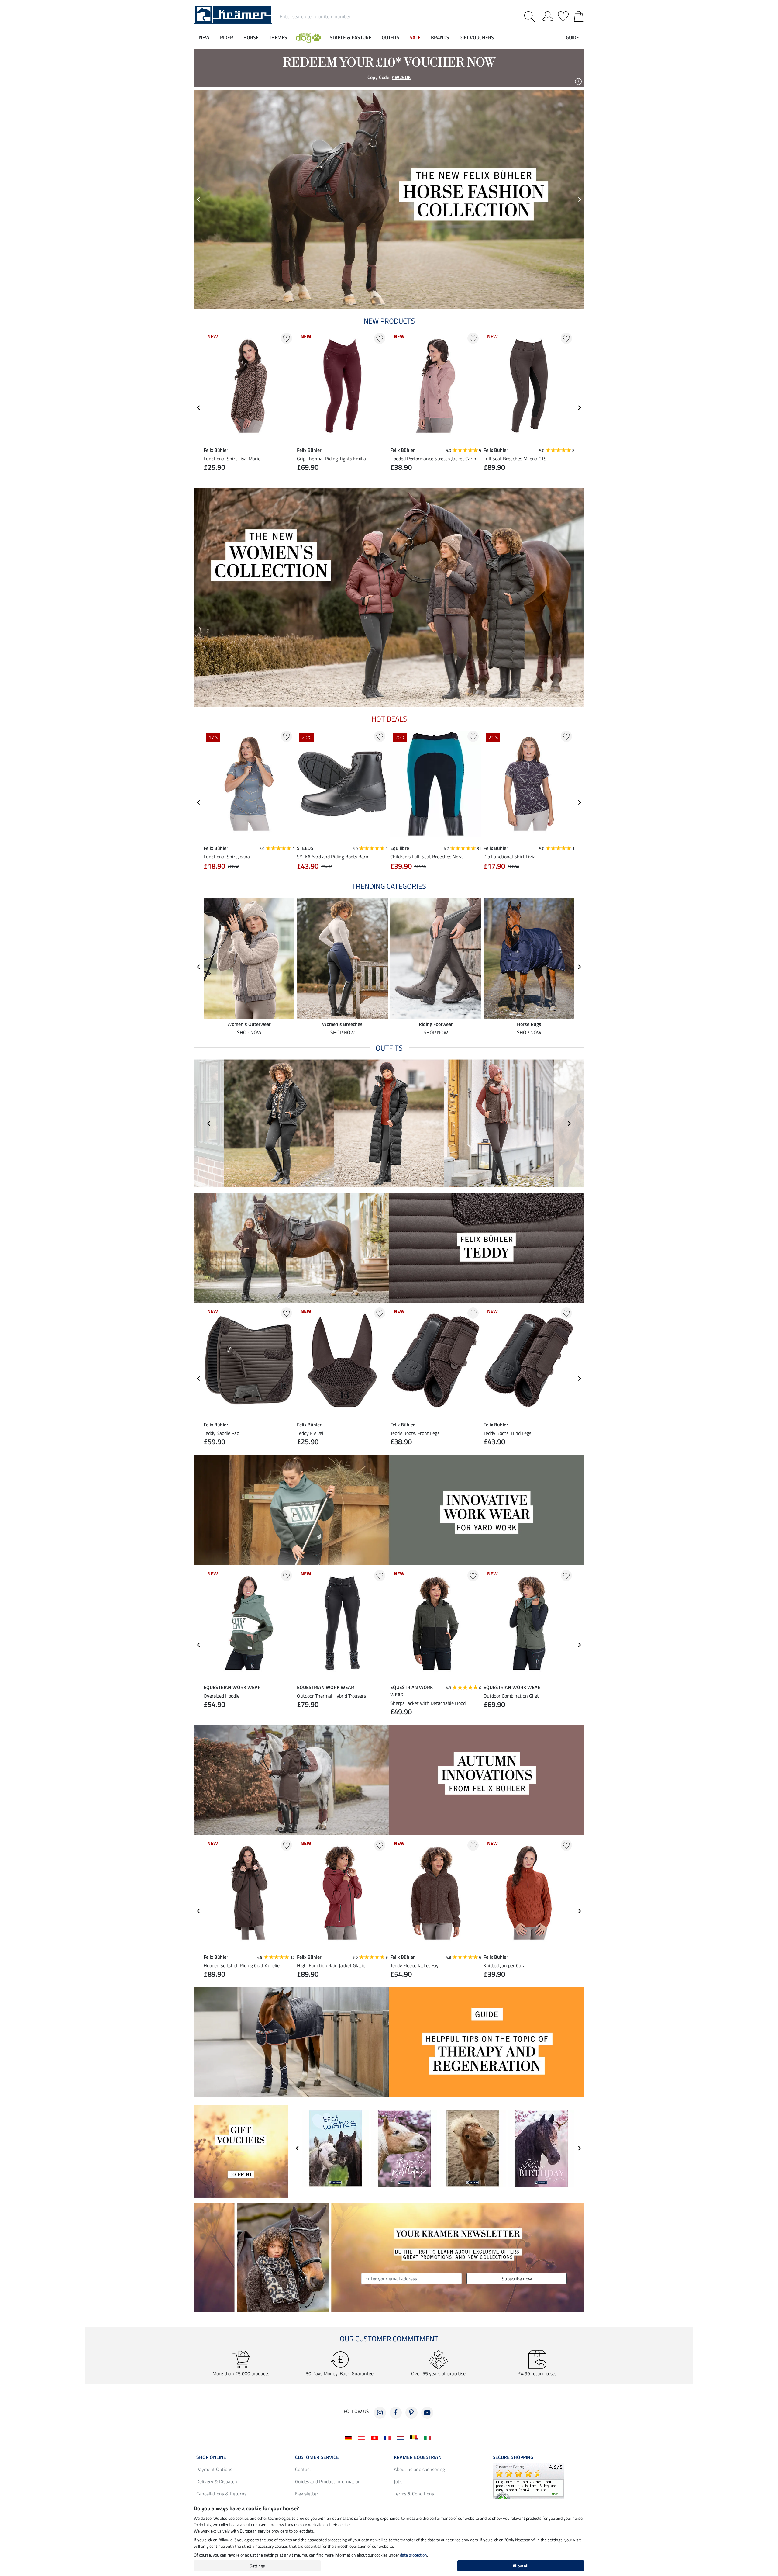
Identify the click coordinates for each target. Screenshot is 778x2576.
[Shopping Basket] (579, 15)
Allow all (521, 2566)
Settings (257, 2566)
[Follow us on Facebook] (396, 2413)
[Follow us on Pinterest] (411, 2413)
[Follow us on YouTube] (427, 2413)
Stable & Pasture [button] (351, 37)
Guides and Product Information (328, 2481)
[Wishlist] (563, 15)
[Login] (548, 15)
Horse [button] (251, 37)
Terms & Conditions (414, 2494)
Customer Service (317, 2457)
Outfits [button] (391, 37)
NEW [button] (204, 37)
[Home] (233, 14)
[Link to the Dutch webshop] (402, 2437)
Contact (303, 2469)
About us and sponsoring (419, 2469)
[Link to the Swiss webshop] (375, 2437)
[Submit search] (531, 17)
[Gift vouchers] (241, 2151)
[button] (308, 37)
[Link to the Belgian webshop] (415, 2437)
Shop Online (211, 2457)
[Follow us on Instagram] (380, 2413)
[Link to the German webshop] (349, 2437)
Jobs (398, 2481)
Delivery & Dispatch (217, 2481)
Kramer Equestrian (418, 2457)
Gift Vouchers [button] (477, 37)
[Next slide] (579, 199)
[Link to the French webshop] (389, 2437)
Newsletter (307, 2494)
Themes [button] (278, 37)
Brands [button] (440, 37)
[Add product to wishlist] (286, 338)
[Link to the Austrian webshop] (362, 2437)
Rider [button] (227, 37)
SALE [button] (415, 37)
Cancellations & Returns (221, 2494)
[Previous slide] (209, 1124)
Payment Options (214, 2469)
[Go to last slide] (199, 199)
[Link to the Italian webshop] (429, 2437)
